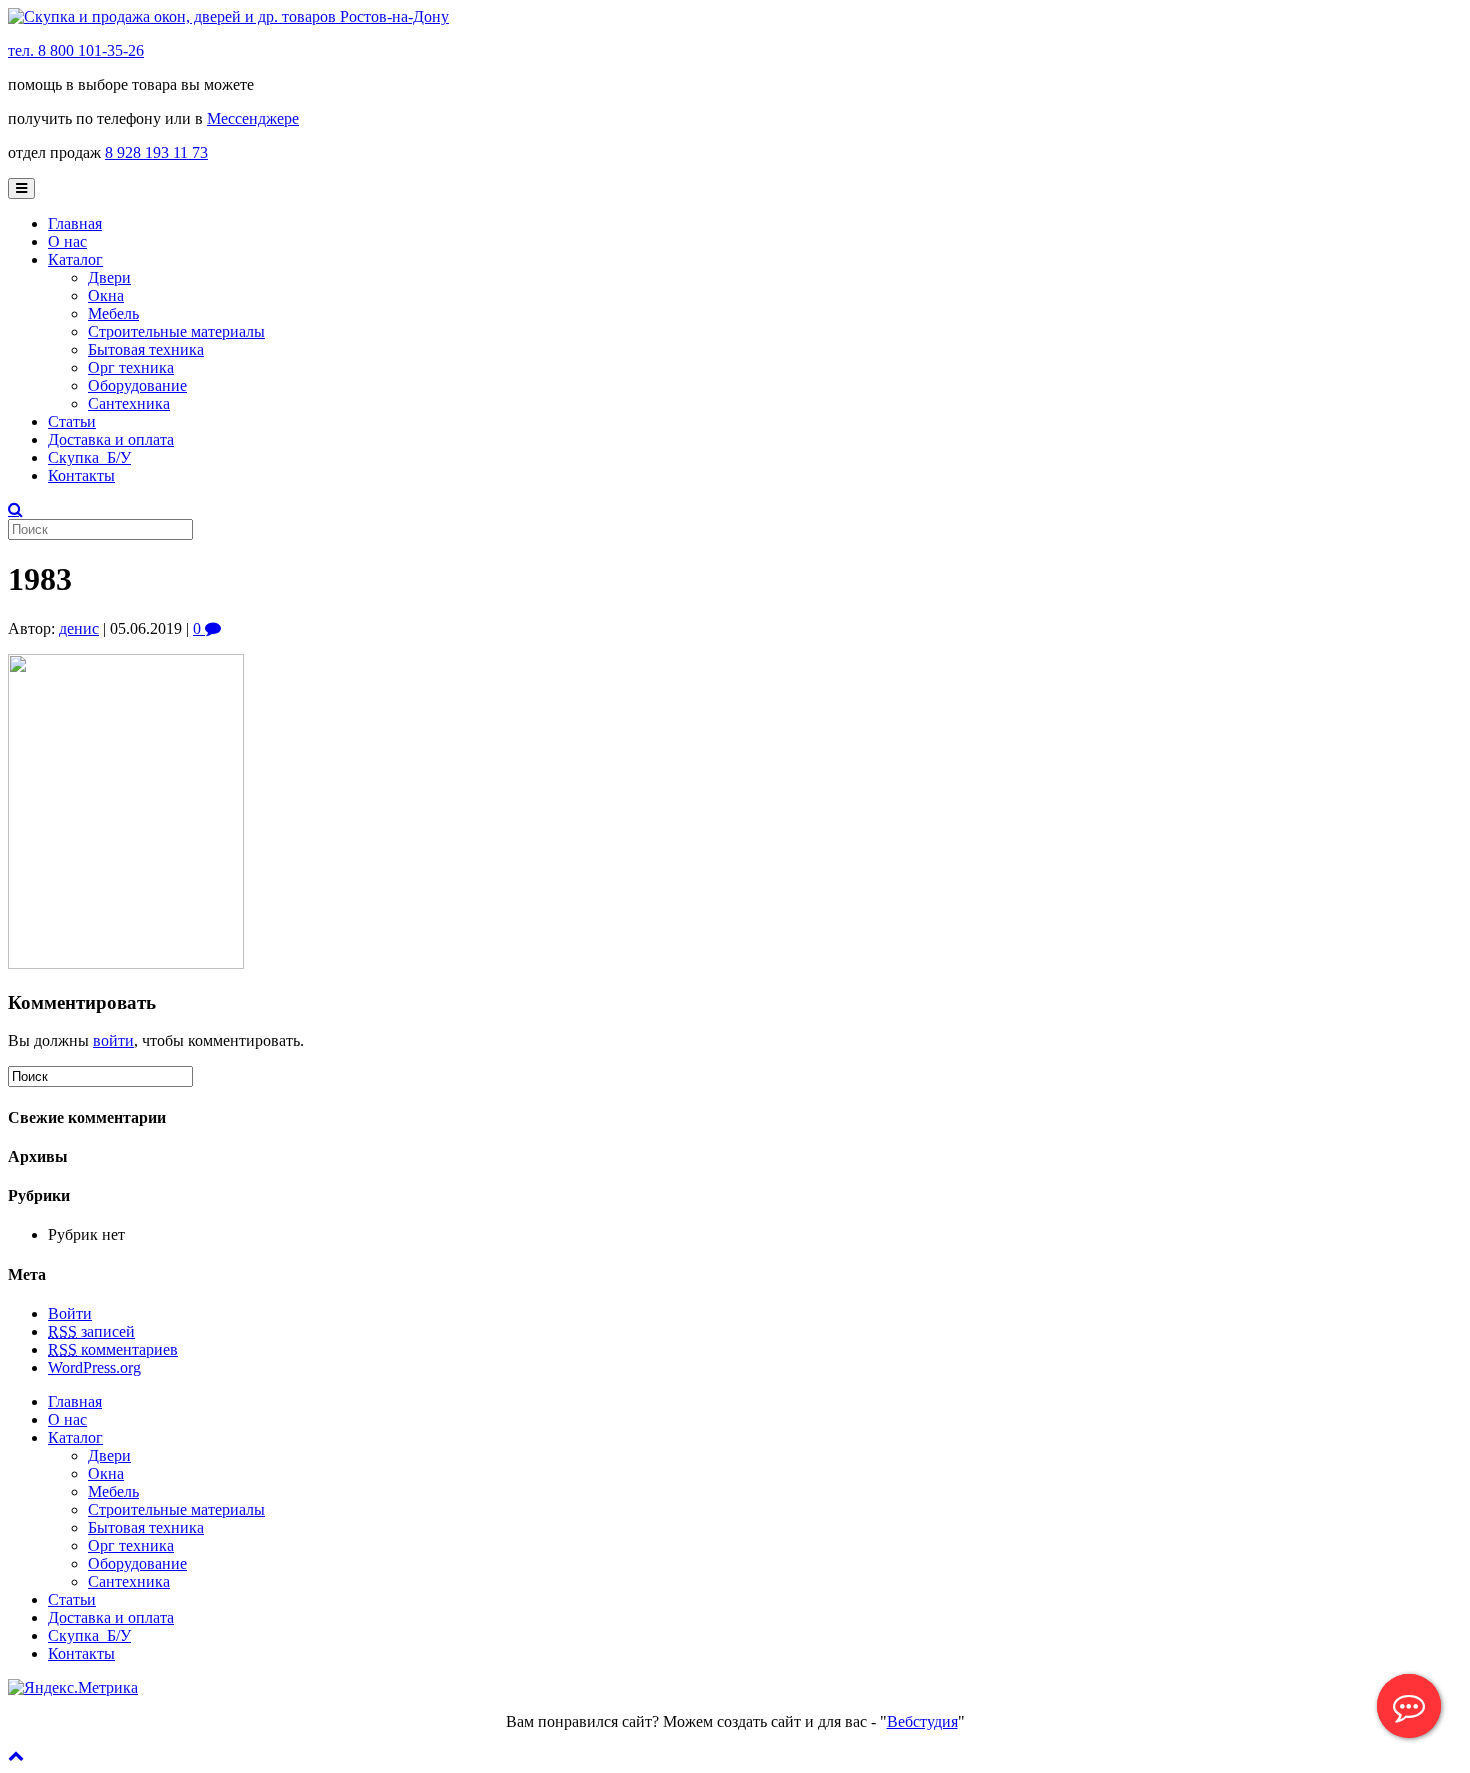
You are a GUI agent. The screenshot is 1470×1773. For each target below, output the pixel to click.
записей (91, 1331)
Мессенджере (253, 118)
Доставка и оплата (111, 439)
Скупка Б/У (89, 457)
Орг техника (131, 367)
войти (113, 1040)
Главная (75, 223)
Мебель (113, 313)
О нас (67, 241)
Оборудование (137, 385)
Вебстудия (922, 1721)
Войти (70, 1313)
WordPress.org (94, 1367)
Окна (106, 295)
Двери (109, 277)
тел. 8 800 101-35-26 (76, 50)
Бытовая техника (146, 349)
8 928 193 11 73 (156, 152)
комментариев (113, 1349)
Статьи (72, 421)
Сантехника (129, 403)
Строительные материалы (176, 331)
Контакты (81, 475)
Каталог (75, 259)
